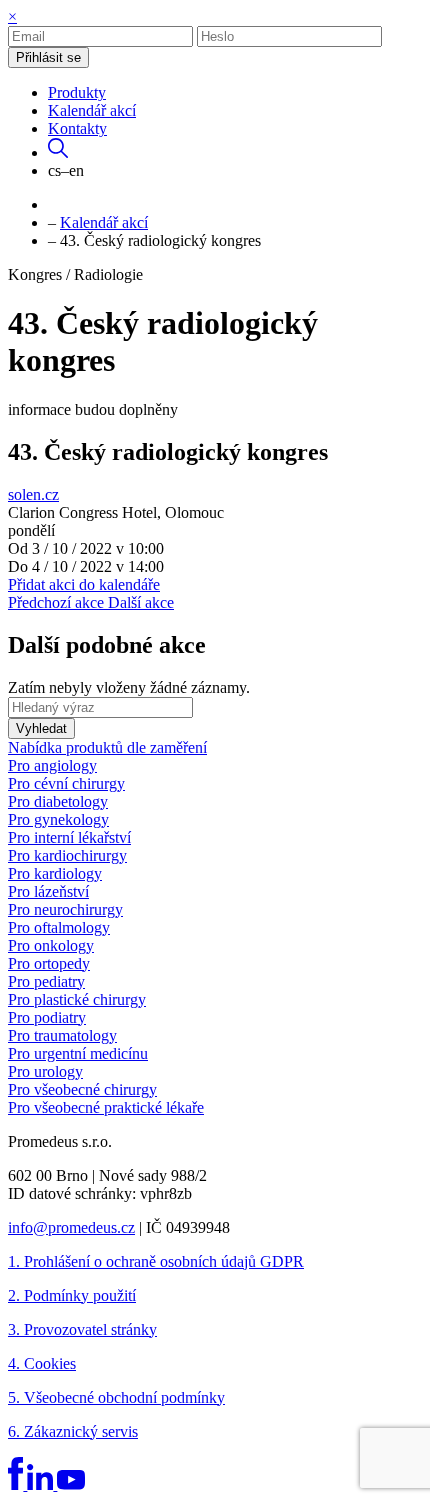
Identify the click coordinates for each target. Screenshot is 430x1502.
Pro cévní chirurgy (66, 783)
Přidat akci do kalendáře (84, 584)
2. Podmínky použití (72, 1295)
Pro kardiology (55, 873)
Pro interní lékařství (69, 837)
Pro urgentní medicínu (78, 1053)
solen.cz (33, 494)
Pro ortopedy (49, 963)
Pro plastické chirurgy (77, 999)
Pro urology (45, 1071)
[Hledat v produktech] (58, 152)
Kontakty (77, 128)
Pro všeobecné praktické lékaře (106, 1107)
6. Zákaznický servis (73, 1431)
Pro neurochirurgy (65, 909)
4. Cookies (42, 1363)
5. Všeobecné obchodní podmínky (116, 1397)
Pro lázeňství (48, 891)
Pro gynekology (58, 819)
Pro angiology (52, 765)
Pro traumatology (62, 1035)
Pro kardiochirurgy (67, 855)
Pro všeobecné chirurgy (82, 1089)
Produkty (77, 92)
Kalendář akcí (92, 110)
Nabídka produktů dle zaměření (107, 747)
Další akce (141, 602)
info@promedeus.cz (71, 1227)
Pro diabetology (58, 801)
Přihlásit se (48, 57)
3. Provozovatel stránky (82, 1329)
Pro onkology (51, 945)
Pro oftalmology (59, 927)
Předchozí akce (58, 602)
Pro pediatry (46, 981)
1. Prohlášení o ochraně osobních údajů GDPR (156, 1261)
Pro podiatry (47, 1017)
